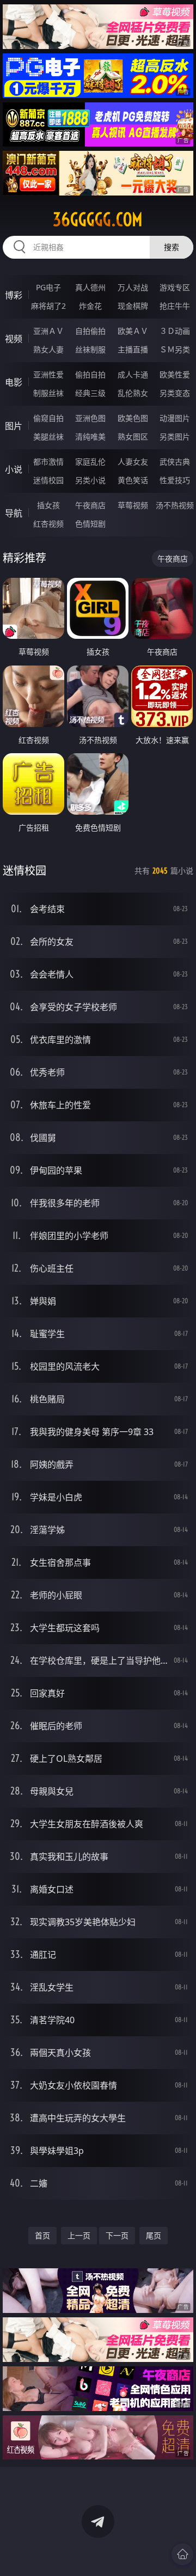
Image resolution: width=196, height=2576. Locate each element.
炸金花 (90, 306)
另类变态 (175, 393)
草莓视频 (133, 505)
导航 (14, 513)
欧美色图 (133, 418)
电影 (14, 382)
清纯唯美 (90, 437)
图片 (14, 426)
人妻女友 (133, 462)
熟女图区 (133, 437)
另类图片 (175, 437)
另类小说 (90, 480)
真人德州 (90, 287)
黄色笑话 (133, 480)
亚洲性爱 (48, 374)
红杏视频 (48, 524)
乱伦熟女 (133, 393)
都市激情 (48, 462)
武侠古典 (175, 462)
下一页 (117, 2235)
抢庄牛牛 (175, 306)
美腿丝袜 (48, 437)
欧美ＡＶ (133, 331)
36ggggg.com (98, 219)
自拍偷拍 (90, 331)
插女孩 (48, 505)
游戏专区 (175, 287)
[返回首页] (182, 2554)
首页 (42, 2235)
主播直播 (133, 349)
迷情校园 (48, 480)
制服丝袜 (48, 393)
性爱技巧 (175, 480)
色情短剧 (90, 524)
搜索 (171, 247)
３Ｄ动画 (175, 331)
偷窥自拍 (48, 418)
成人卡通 (133, 374)
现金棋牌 (133, 306)
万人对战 (133, 287)
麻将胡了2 (48, 306)
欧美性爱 (175, 374)
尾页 (154, 2235)
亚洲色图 (90, 418)
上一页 (79, 2235)
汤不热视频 (175, 505)
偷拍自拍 (90, 374)
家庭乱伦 (90, 462)
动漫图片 (175, 418)
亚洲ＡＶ (48, 331)
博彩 (14, 295)
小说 (14, 469)
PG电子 (48, 287)
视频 (14, 339)
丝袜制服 (90, 349)
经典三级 (90, 393)
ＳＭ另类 (175, 349)
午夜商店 (90, 505)
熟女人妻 (48, 349)
